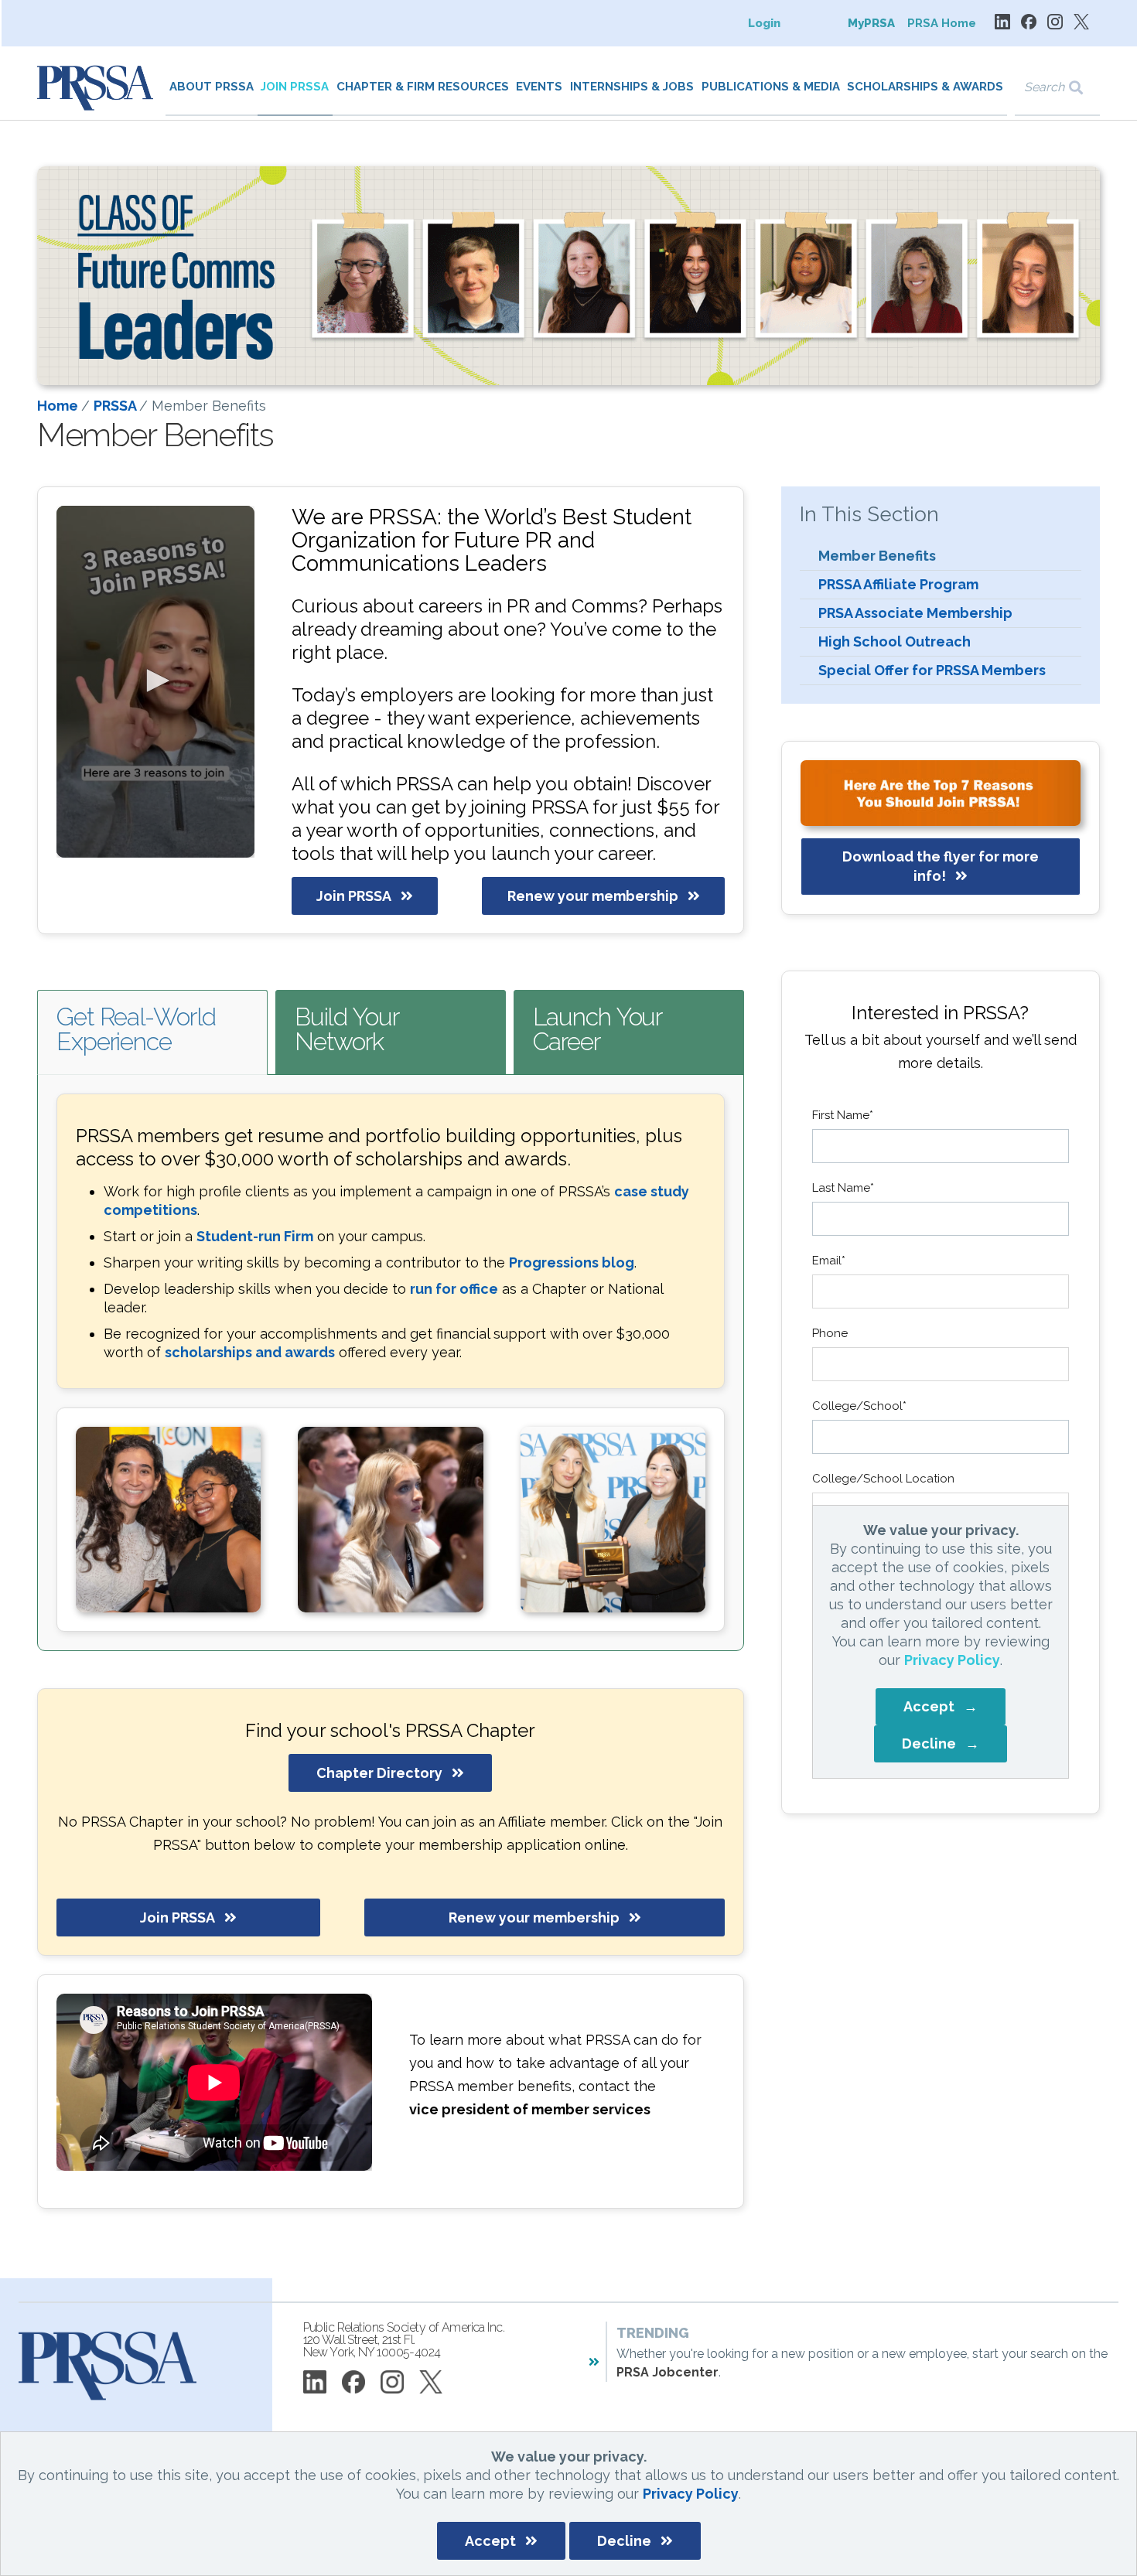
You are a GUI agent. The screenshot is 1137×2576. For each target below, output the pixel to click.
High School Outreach (895, 641)
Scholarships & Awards (925, 87)
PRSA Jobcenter (668, 2372)
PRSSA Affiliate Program (898, 584)
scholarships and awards (250, 1352)
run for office (454, 1289)
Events (539, 87)
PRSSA (116, 406)
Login (764, 23)
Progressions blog (572, 1262)
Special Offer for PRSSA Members (932, 670)
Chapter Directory (379, 1773)
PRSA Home (942, 23)
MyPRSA (871, 23)
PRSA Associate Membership (915, 613)
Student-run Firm (255, 1236)
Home (59, 406)
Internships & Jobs (632, 87)
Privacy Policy (691, 2494)
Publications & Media (771, 87)
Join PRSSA (295, 87)
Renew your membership (593, 896)
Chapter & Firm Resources (423, 87)
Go (1086, 88)
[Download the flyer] (941, 793)
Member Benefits (877, 556)
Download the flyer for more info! (941, 866)
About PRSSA (212, 87)
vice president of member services (530, 2109)
